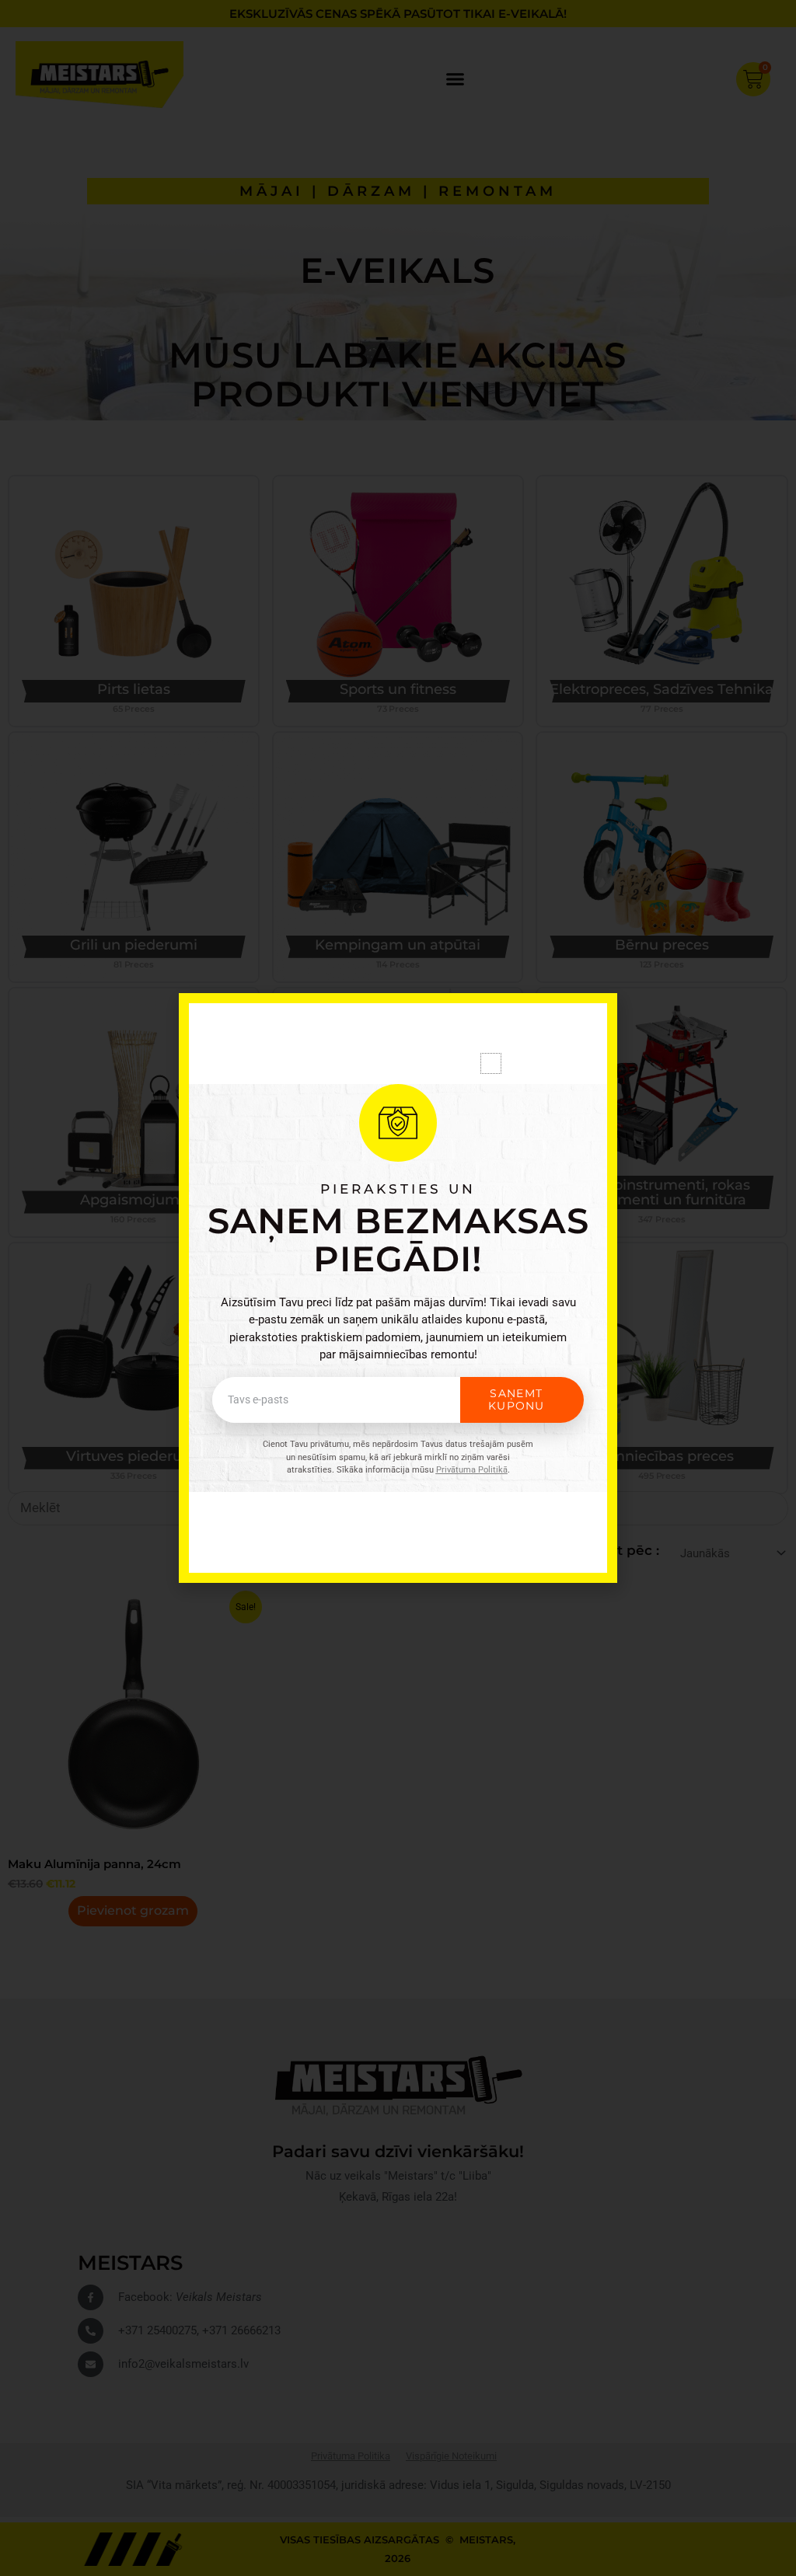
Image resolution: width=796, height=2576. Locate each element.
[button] (491, 1063)
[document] (398, 1288)
